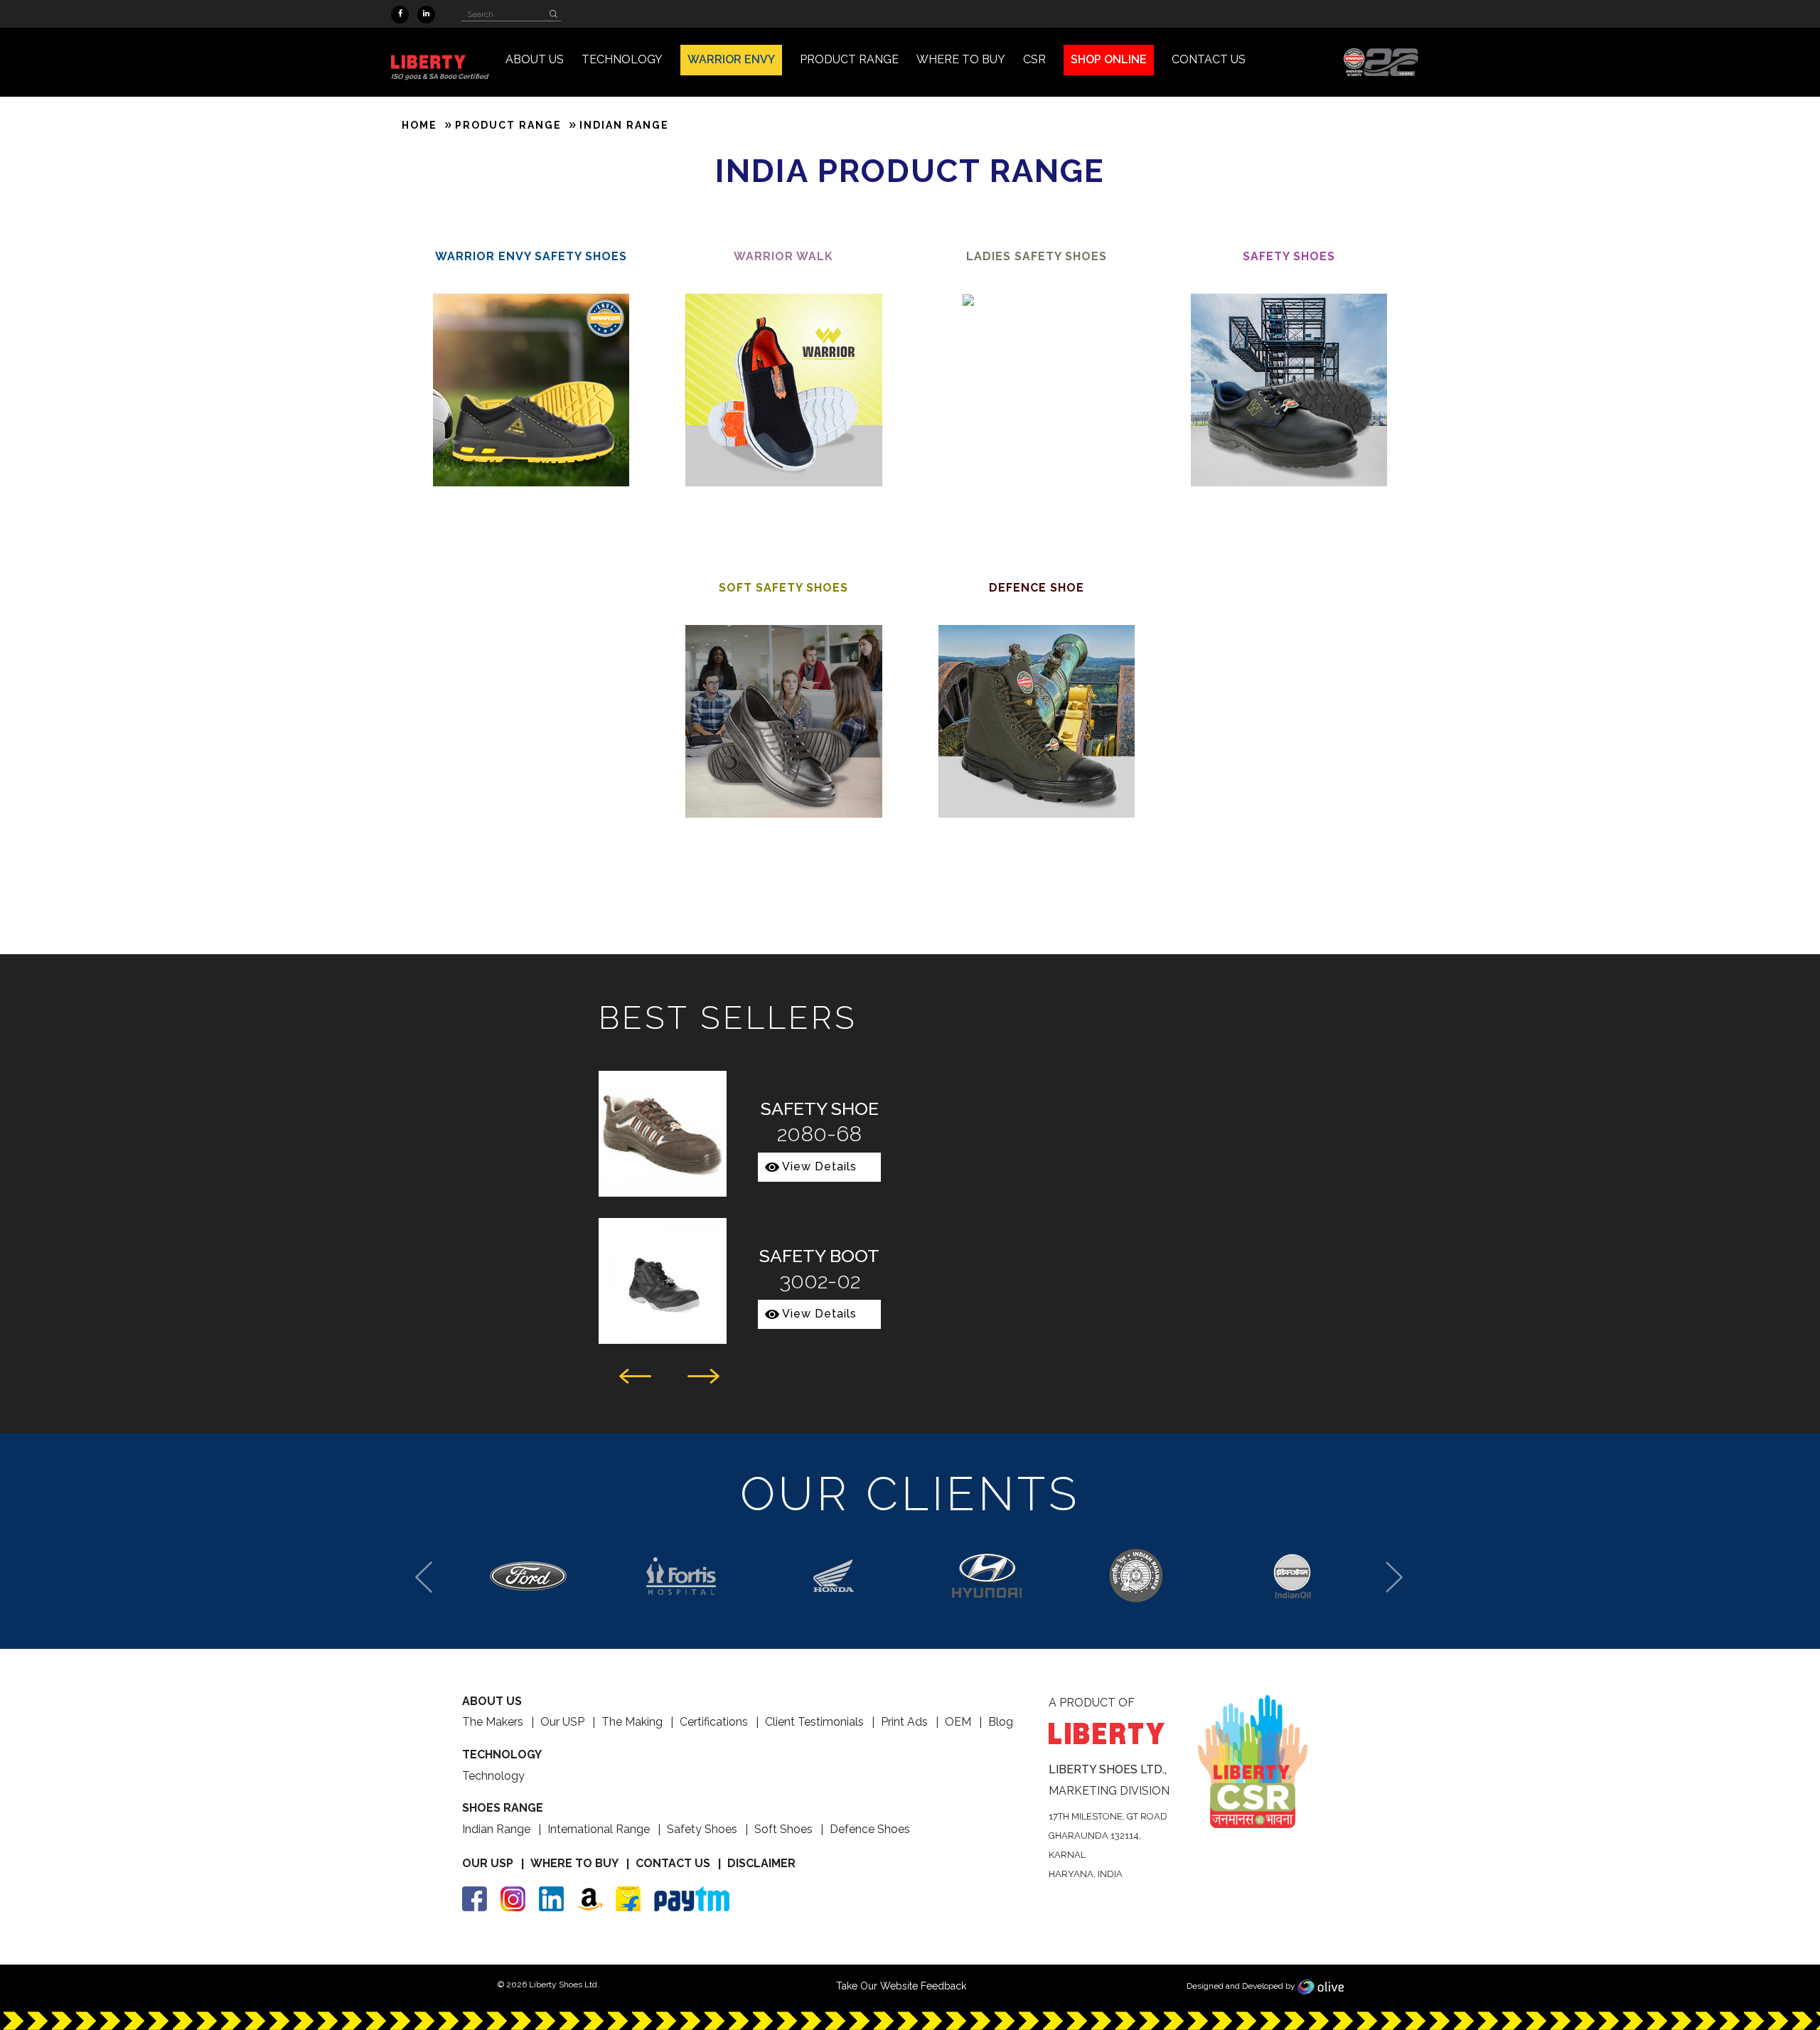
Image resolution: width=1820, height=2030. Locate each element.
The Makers (493, 1722)
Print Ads (904, 1722)
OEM (958, 1722)
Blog (1001, 1722)
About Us (535, 59)
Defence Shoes (870, 1829)
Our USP (562, 1722)
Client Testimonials (814, 1722)
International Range (599, 1829)
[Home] (1381, 61)
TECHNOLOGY (622, 59)
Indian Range (496, 1829)
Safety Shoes (702, 1829)
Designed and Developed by (1242, 1986)
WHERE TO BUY (961, 59)
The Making (632, 1722)
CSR (1034, 59)
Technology (493, 1776)
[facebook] (400, 15)
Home (419, 125)
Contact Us (673, 1863)
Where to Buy (574, 1863)
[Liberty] (439, 62)
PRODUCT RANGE (849, 59)
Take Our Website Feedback (901, 1986)
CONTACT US (1209, 59)
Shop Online (1109, 59)
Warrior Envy (731, 59)
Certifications (714, 1722)
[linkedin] (426, 15)
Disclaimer (761, 1863)
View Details (819, 1166)
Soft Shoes (783, 1829)
